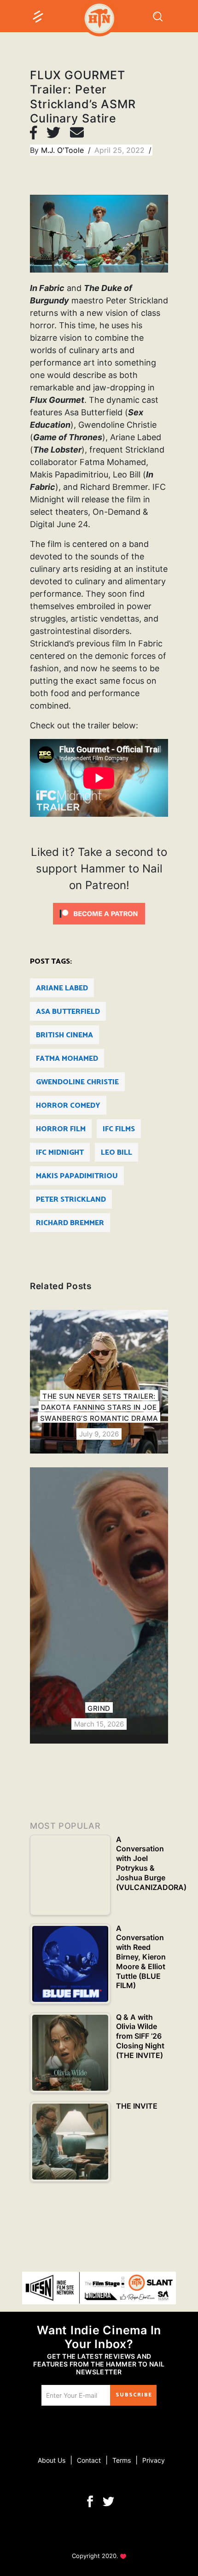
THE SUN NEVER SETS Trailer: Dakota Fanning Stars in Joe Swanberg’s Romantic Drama (99, 1407)
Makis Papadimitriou (77, 1176)
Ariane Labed (62, 988)
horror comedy (68, 1106)
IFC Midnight (60, 1153)
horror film (61, 1129)
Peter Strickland (71, 1200)
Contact (89, 2460)
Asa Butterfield (68, 1012)
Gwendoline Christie (77, 1082)
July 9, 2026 (99, 1434)
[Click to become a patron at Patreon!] (99, 913)
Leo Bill (116, 1153)
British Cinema (64, 1035)
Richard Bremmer (70, 1223)
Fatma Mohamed (67, 1059)
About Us (52, 2460)
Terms (122, 2460)
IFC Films (119, 1129)
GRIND (99, 1708)
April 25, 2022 (121, 150)
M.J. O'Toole (64, 150)
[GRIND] (99, 1605)
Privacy (154, 2460)
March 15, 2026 (99, 1724)
